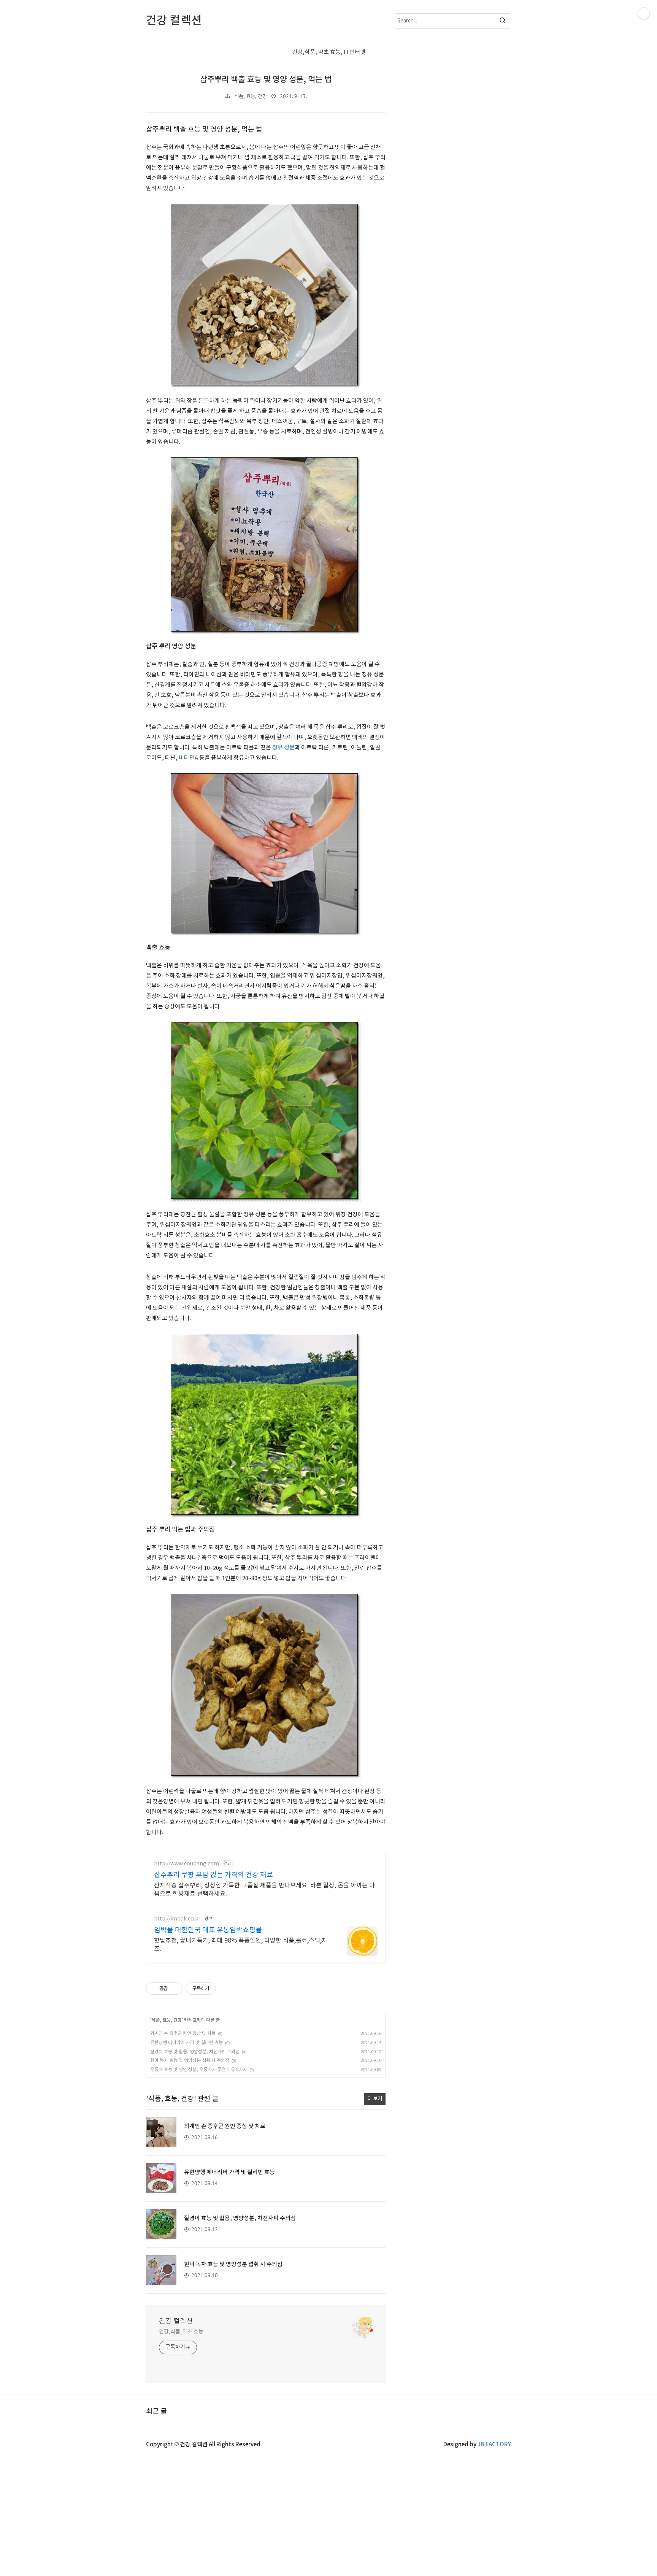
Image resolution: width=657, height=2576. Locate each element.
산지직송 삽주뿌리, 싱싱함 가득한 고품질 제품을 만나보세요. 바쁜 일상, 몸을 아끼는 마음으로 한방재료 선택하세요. (264, 1890)
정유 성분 (283, 748)
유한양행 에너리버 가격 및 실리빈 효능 (186, 2043)
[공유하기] (175, 1989)
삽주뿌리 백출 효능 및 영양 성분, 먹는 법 (266, 80)
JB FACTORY (494, 2445)
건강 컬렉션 (176, 2321)
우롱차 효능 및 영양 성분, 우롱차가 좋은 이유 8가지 (199, 2070)
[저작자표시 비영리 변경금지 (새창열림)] (226, 1989)
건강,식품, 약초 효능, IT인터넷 (329, 52)
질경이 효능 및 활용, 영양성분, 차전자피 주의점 (195, 2052)
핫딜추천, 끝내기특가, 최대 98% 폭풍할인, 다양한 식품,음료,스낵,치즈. (241, 1945)
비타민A (188, 758)
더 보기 (375, 2099)
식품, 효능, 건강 (251, 97)
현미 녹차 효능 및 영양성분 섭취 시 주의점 (190, 2061)
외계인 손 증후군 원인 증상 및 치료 (183, 2034)
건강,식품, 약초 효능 (181, 2332)
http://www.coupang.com (186, 1864)
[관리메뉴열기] (644, 13)
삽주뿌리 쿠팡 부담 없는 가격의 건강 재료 (213, 1875)
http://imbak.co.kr (177, 1919)
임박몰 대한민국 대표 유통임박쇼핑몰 (208, 1930)
